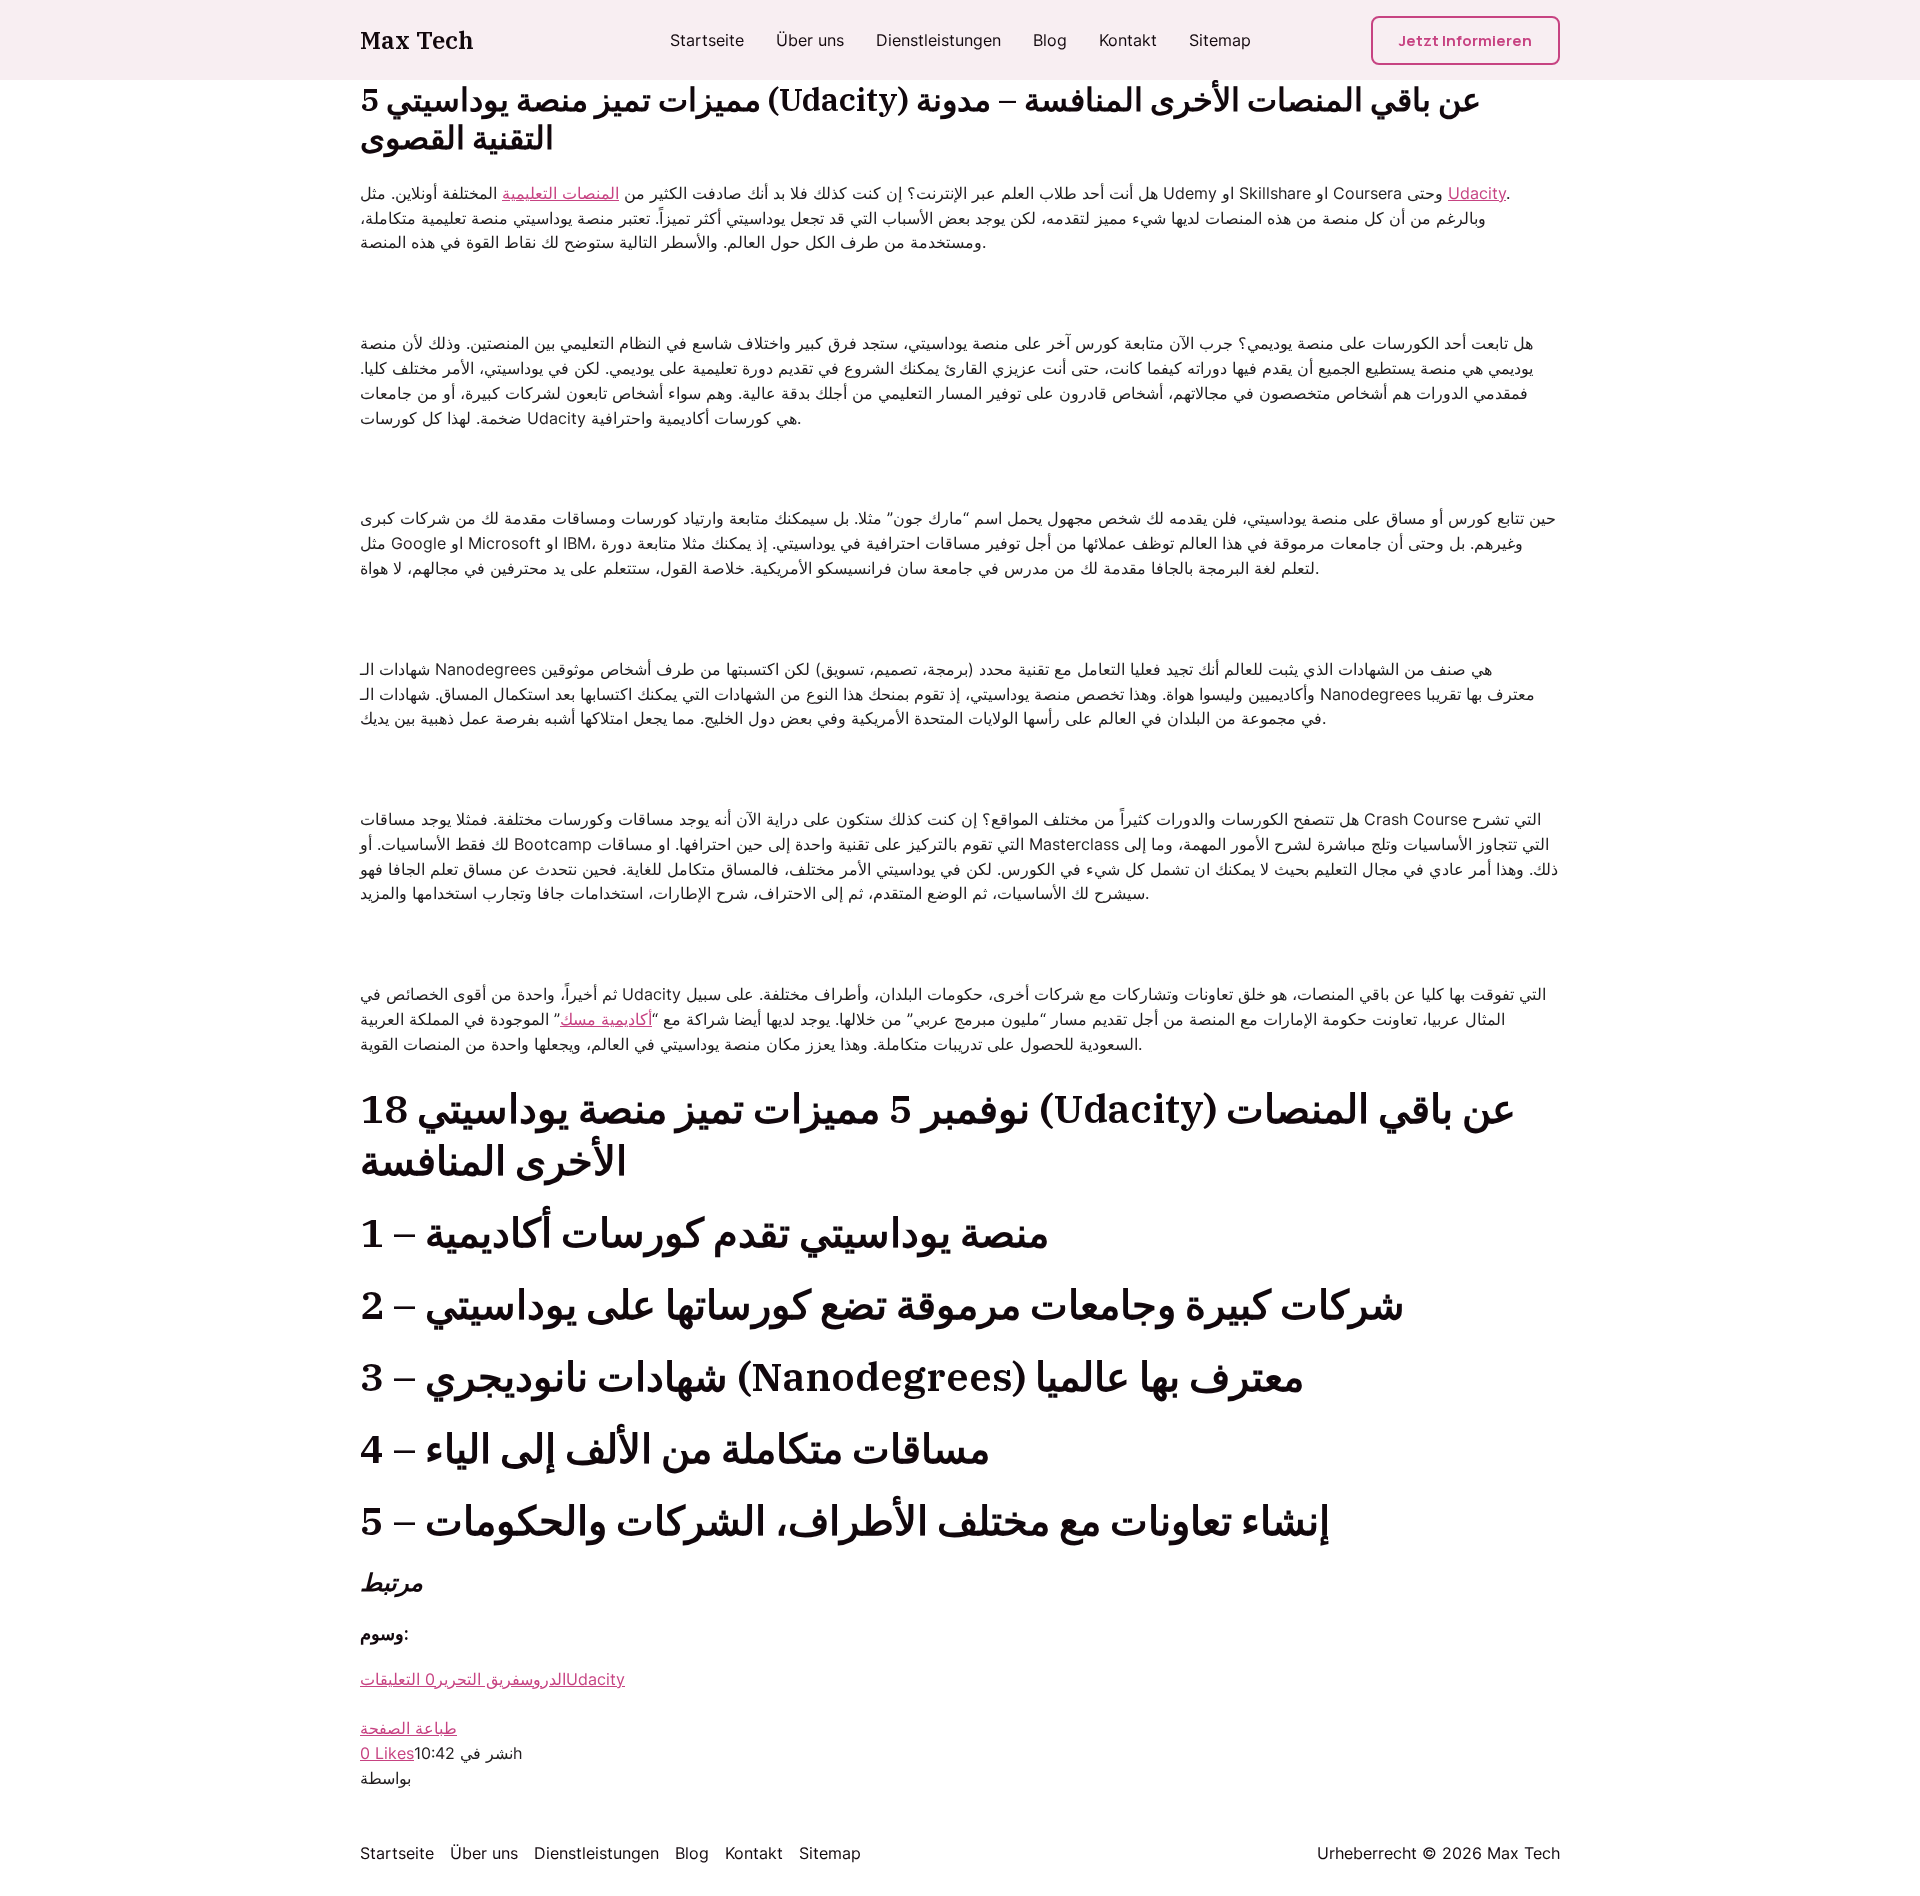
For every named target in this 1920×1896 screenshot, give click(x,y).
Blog (1050, 40)
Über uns (810, 40)
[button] (1465, 40)
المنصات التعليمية (560, 193)
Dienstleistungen (938, 40)
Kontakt (1128, 40)
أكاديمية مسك (606, 1019)
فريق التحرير (477, 1679)
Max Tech (417, 40)
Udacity (1477, 193)
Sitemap (1220, 40)
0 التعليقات (397, 1679)
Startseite (707, 40)
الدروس (543, 1679)
